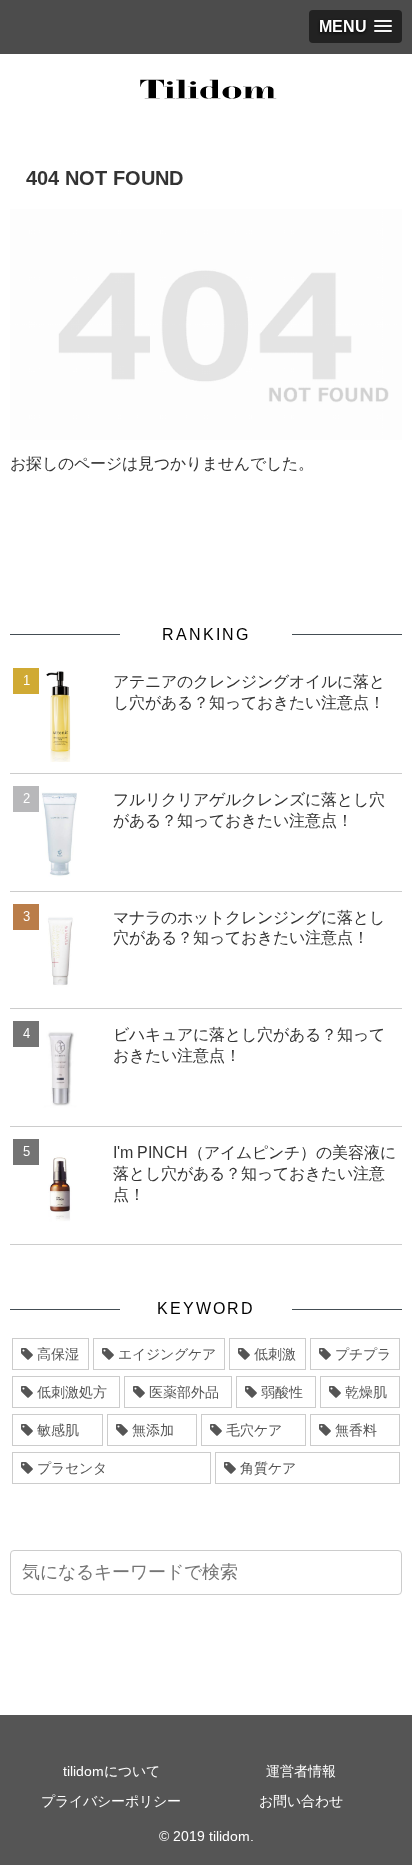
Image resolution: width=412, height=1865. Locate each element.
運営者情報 (301, 1771)
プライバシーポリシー (111, 1801)
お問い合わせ (301, 1801)
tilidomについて (111, 1771)
